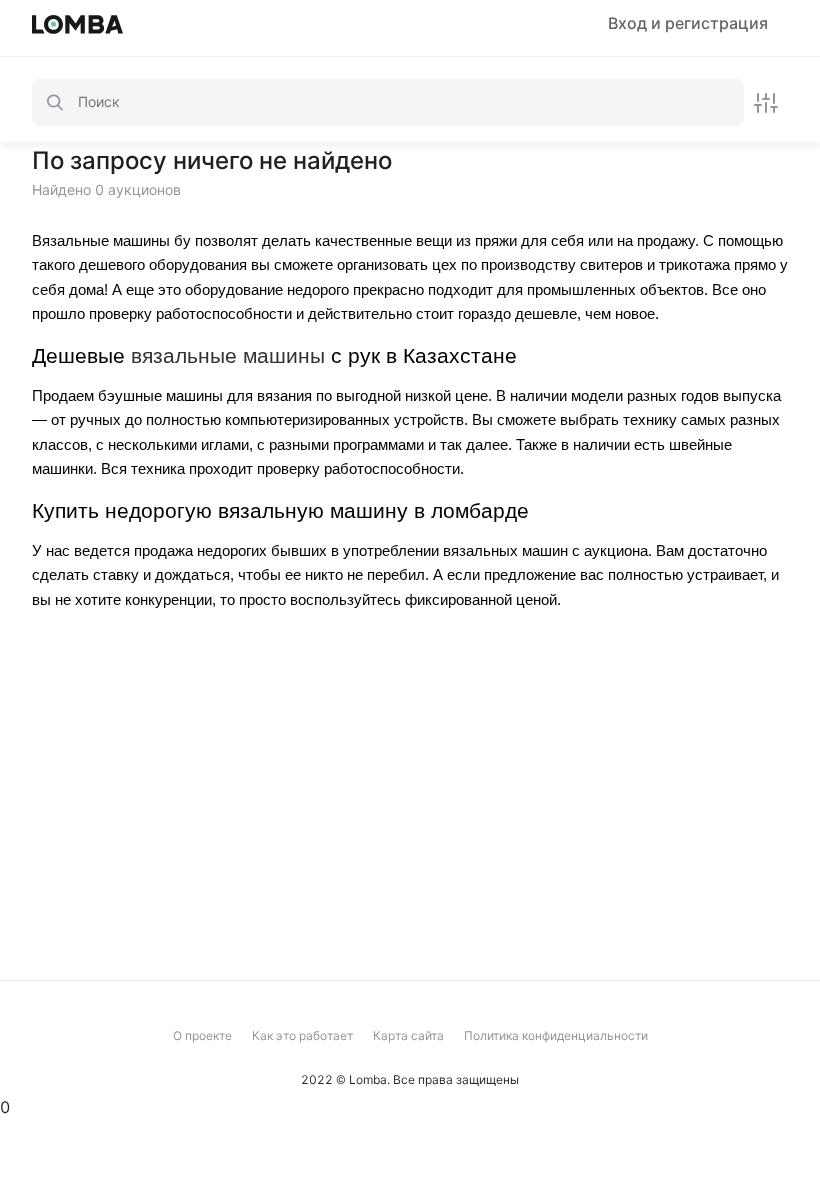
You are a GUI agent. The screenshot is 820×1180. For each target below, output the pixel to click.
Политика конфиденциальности (556, 1035)
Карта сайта (408, 1035)
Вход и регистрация (688, 23)
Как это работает (302, 1035)
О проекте (202, 1035)
